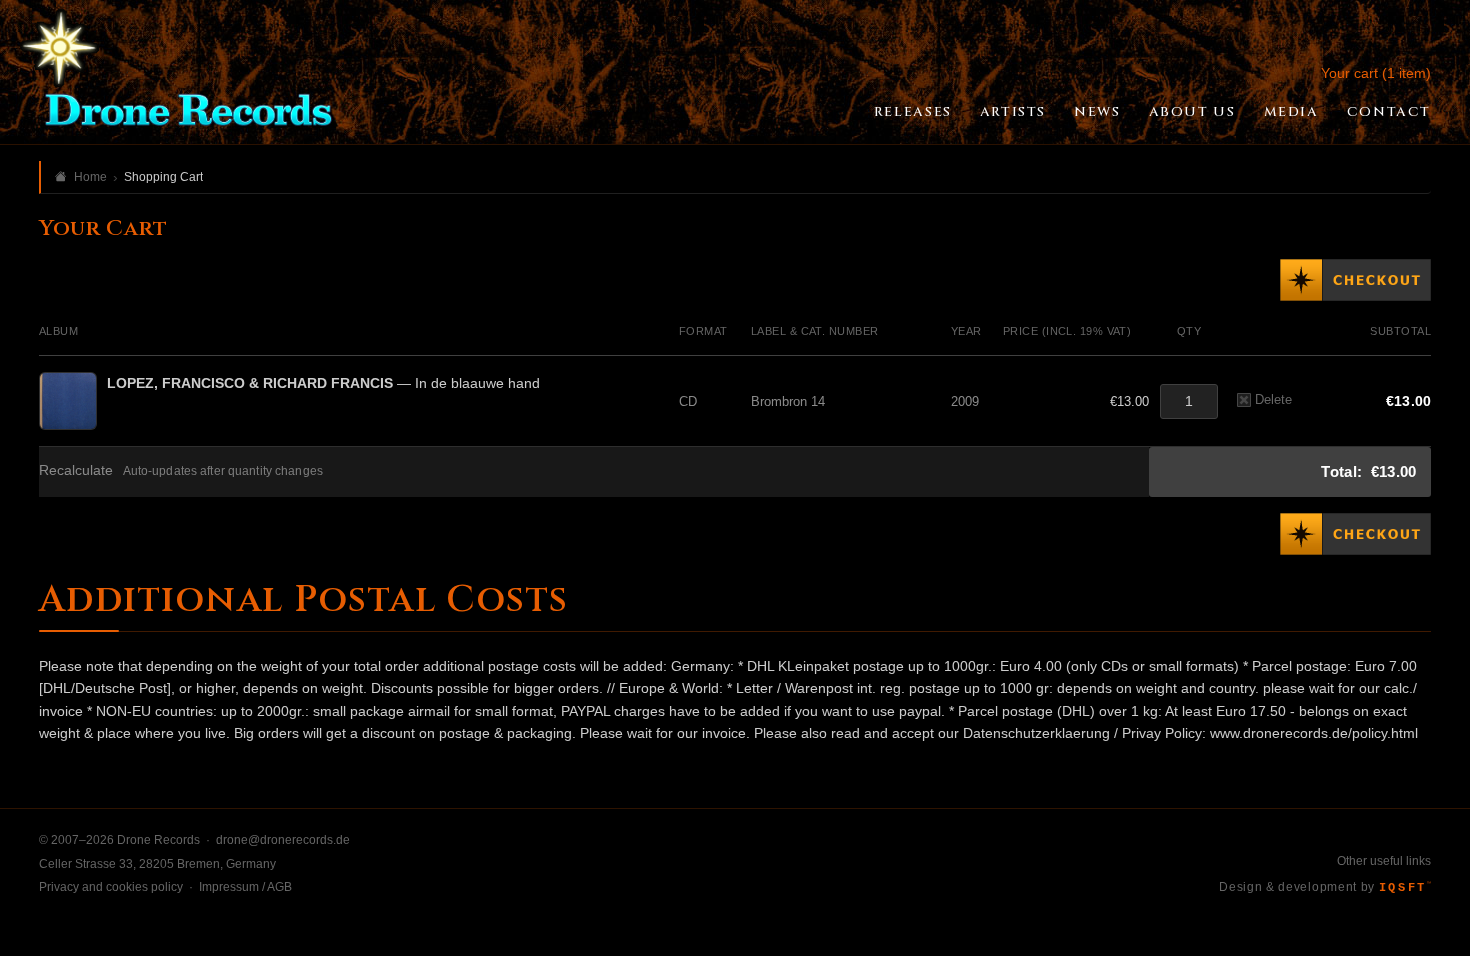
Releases (913, 112)
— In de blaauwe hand (323, 383)
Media (1291, 112)
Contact (1389, 112)
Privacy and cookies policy (111, 887)
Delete (1273, 399)
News (1097, 112)
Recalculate (76, 470)
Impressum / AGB (245, 887)
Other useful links (1384, 861)
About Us (1192, 112)
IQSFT (1405, 888)
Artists (1013, 112)
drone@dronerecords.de (283, 840)
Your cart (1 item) (1376, 73)
